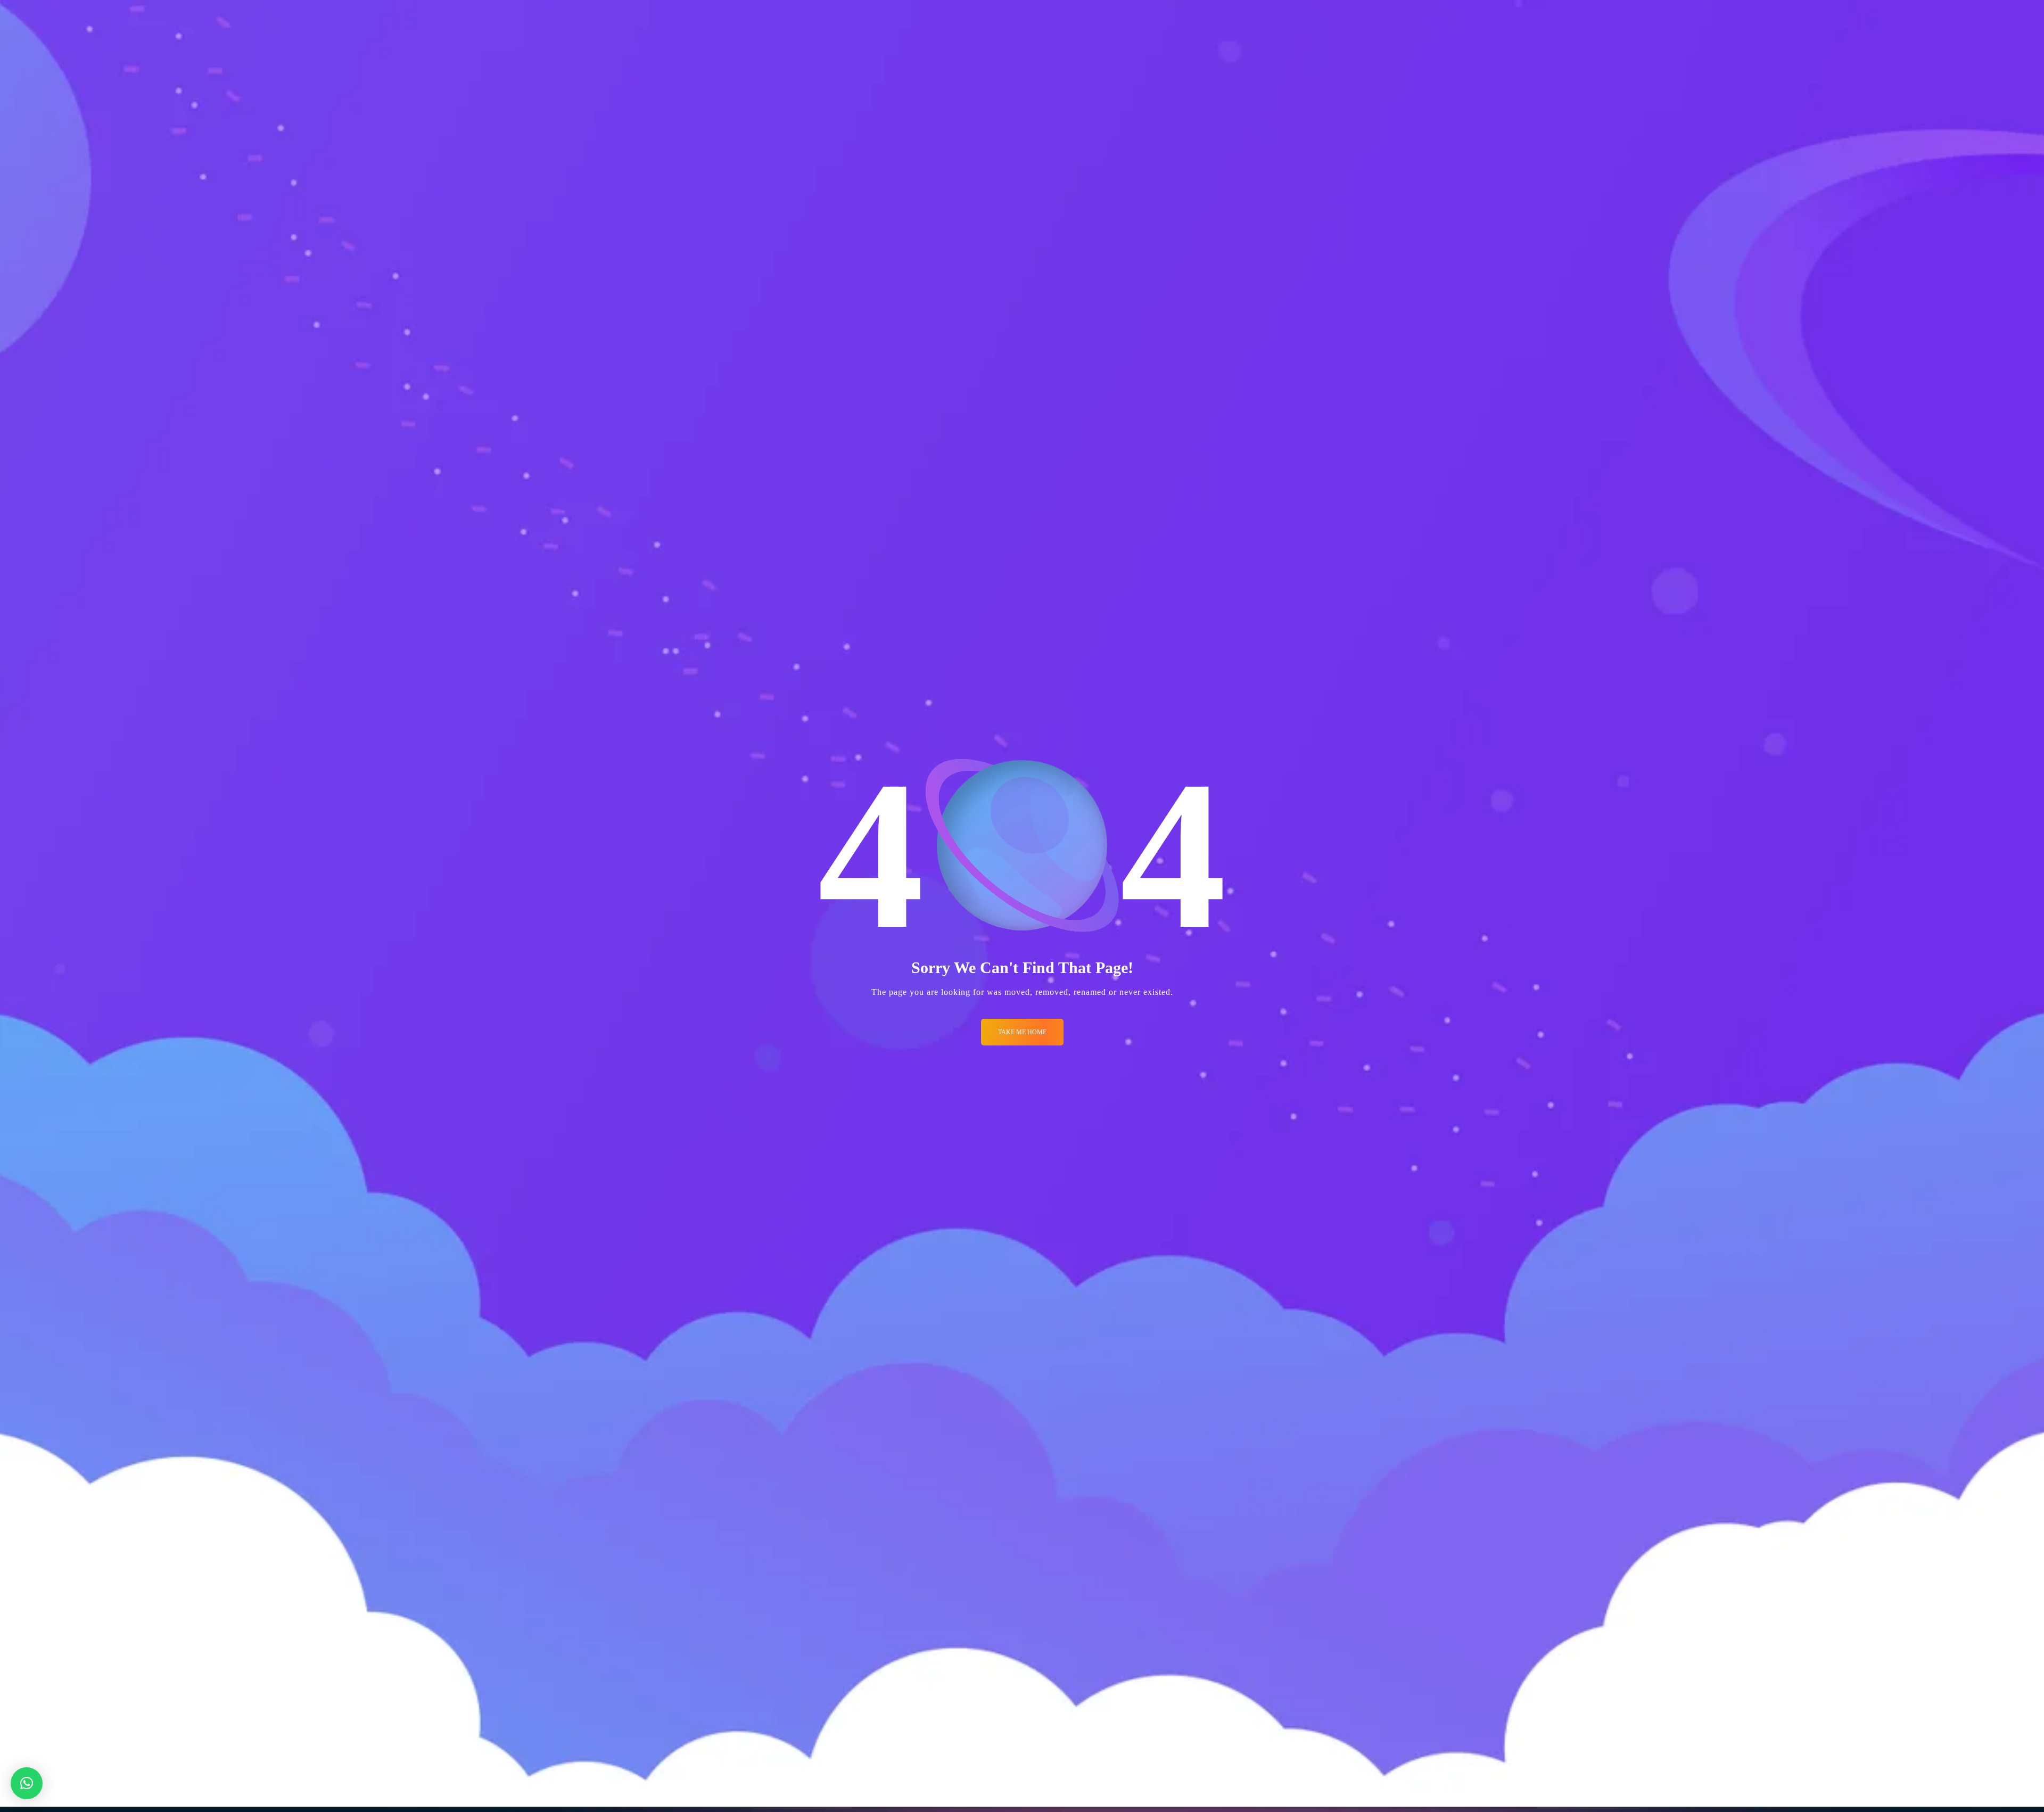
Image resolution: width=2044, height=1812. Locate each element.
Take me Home (1022, 1032)
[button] (27, 1783)
